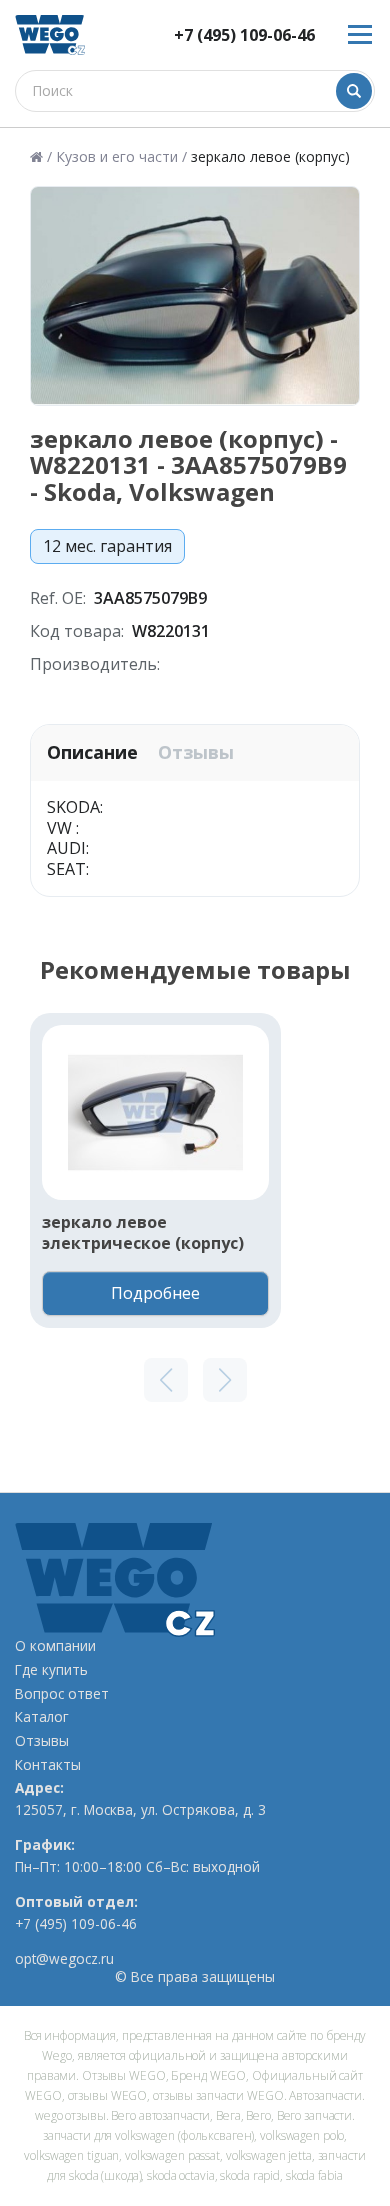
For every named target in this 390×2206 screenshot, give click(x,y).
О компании (55, 1646)
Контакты (48, 1765)
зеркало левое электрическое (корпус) (143, 1233)
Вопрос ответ (62, 1694)
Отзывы (196, 752)
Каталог (42, 1717)
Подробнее (155, 1293)
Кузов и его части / (121, 157)
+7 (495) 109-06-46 (244, 35)
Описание (92, 752)
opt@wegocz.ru (64, 1959)
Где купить (51, 1670)
